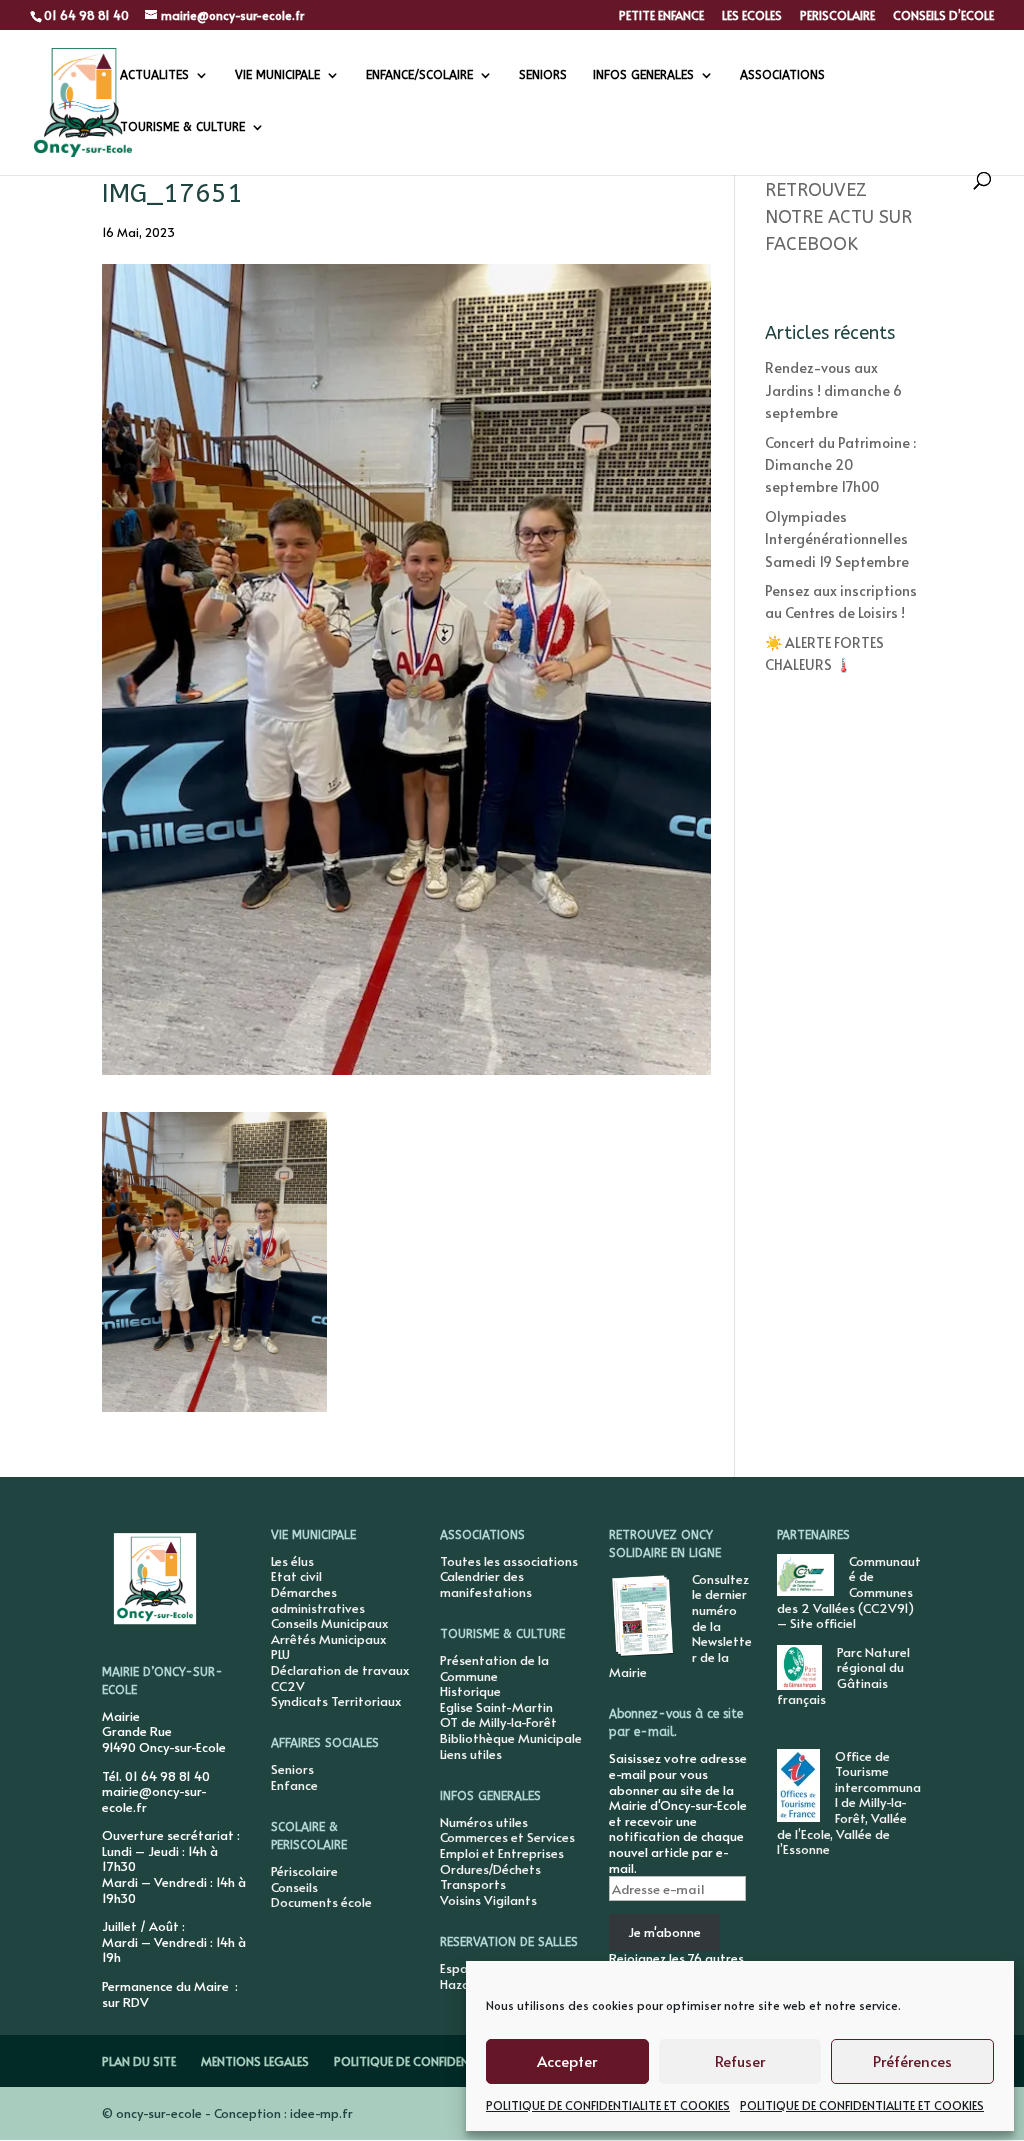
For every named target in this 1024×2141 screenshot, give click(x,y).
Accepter (567, 2060)
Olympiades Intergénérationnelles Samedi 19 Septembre (837, 539)
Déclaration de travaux (340, 1670)
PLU (280, 1654)
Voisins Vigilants (488, 1900)
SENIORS (543, 75)
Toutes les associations (509, 1561)
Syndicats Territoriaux (336, 1701)
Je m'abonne (664, 1932)
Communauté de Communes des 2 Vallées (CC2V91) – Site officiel (849, 1592)
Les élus (292, 1561)
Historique (470, 1691)
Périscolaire (304, 1871)
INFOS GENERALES (643, 75)
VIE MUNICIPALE (277, 75)
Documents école (321, 1902)
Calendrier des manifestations (486, 1584)
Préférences (912, 2060)
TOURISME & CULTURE (182, 127)
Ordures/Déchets (490, 1869)
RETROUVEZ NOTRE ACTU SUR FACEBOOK (838, 217)
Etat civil (296, 1576)
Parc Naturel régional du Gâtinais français (843, 1675)
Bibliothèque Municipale (511, 1738)
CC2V (288, 1686)
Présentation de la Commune (494, 1668)
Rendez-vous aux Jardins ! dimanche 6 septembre (833, 390)
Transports (473, 1884)
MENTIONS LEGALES (255, 2061)
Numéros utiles (484, 1822)
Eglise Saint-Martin (496, 1707)
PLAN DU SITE (139, 2061)
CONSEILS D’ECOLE (943, 16)
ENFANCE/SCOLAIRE (419, 75)
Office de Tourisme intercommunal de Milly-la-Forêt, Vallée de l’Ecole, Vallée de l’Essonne (849, 1803)
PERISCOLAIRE (837, 16)
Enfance (294, 1785)
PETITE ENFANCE (661, 16)
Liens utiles (471, 1754)
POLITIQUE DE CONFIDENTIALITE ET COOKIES (608, 2105)
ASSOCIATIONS (782, 75)
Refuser (740, 2060)
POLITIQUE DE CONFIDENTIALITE (421, 2061)
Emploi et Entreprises (502, 1853)
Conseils (294, 1887)
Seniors (292, 1769)
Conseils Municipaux (329, 1623)
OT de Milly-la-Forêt (498, 1722)
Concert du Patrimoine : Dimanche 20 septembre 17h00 (840, 465)
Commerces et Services (507, 1837)
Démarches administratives (318, 1600)
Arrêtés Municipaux (328, 1639)
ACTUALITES (154, 75)
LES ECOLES (752, 16)
